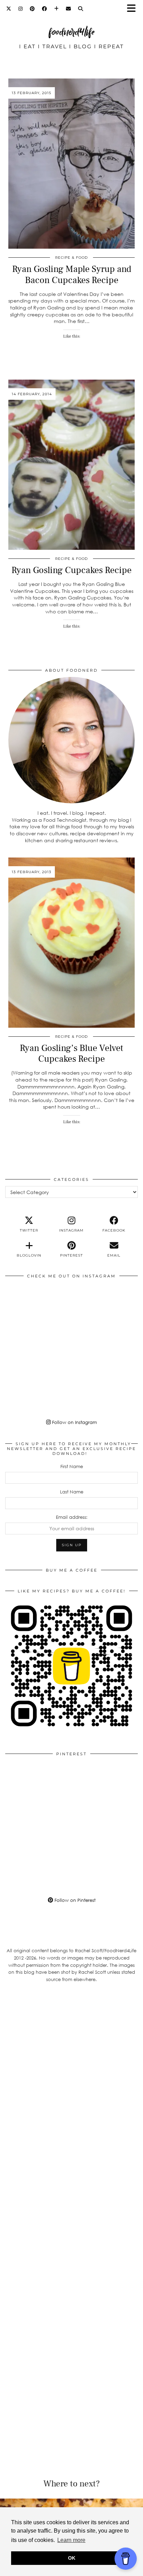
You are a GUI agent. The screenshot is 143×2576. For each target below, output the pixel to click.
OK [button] (72, 2558)
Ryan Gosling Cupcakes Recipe (71, 570)
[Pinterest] (32, 9)
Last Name (72, 1492)
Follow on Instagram (74, 1422)
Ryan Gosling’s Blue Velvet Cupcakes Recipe (71, 1054)
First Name (72, 1466)
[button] (134, 9)
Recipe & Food (71, 258)
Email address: (72, 1517)
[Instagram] (21, 9)
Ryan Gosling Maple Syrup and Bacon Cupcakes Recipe (72, 275)
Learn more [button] (71, 2540)
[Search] (81, 9)
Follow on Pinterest (74, 1900)
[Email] (69, 9)
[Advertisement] (71, 2073)
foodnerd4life (71, 32)
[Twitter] (9, 9)
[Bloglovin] (57, 9)
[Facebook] (45, 9)
